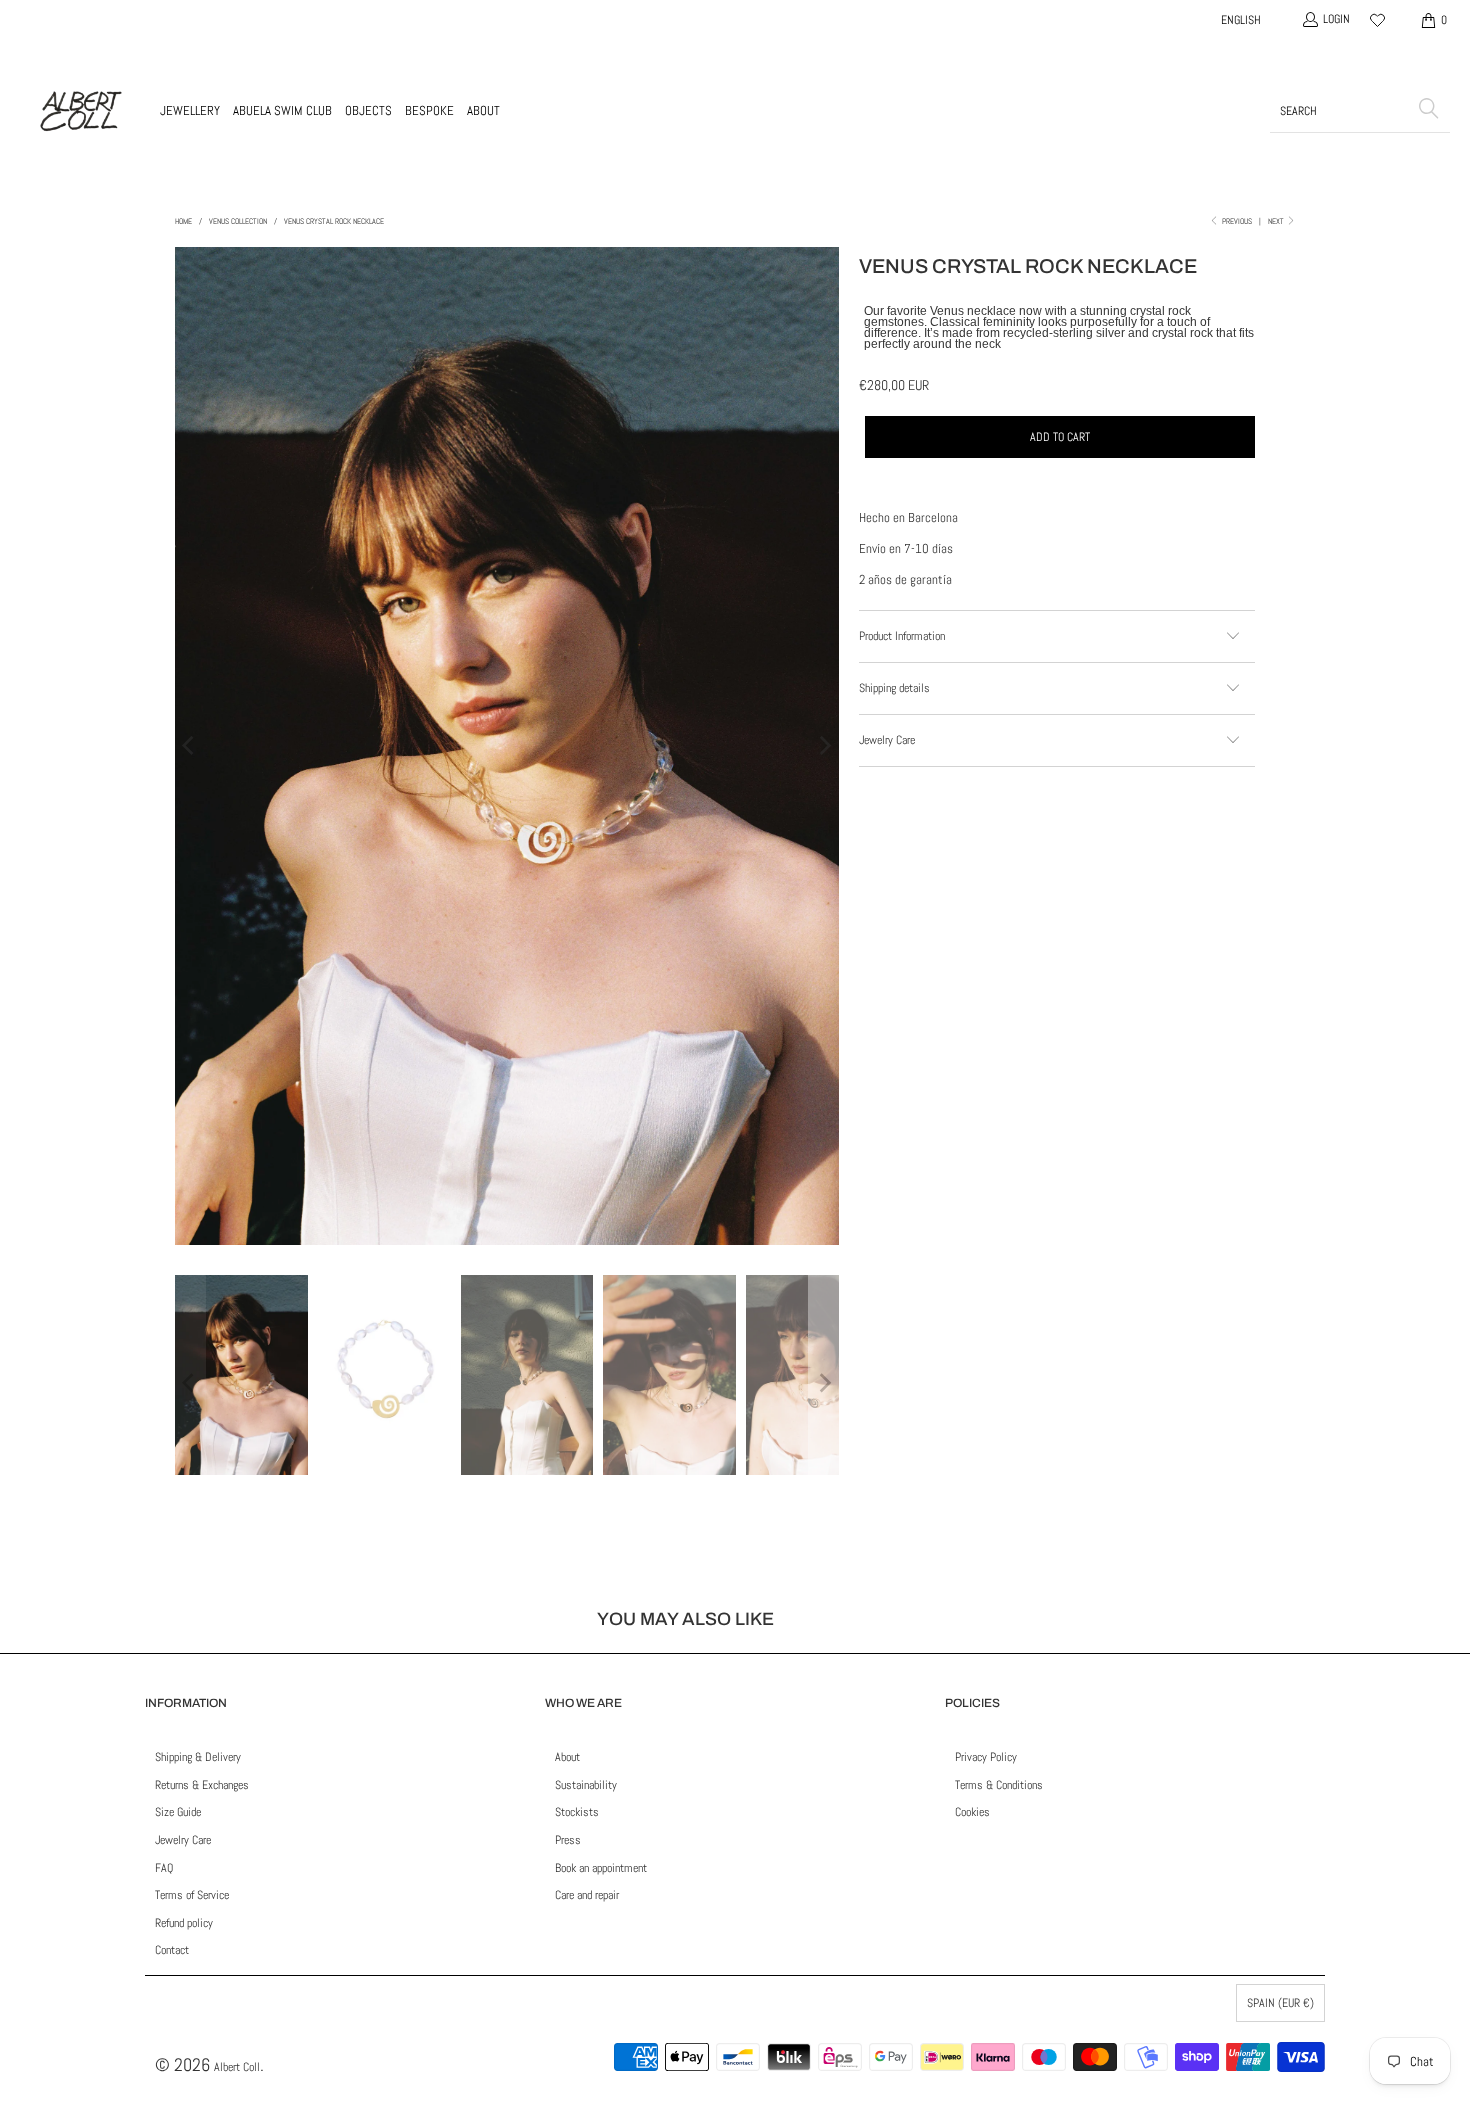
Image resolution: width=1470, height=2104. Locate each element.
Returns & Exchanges (202, 1785)
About (567, 1757)
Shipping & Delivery (198, 1757)
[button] (190, 111)
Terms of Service (192, 1895)
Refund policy (184, 1923)
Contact (172, 1950)
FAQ (164, 1868)
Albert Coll (237, 2067)
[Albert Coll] (80, 111)
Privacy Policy (986, 1757)
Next (1277, 221)
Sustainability (586, 1785)
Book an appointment (601, 1868)
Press (568, 1840)
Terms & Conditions (999, 1785)
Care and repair (587, 1895)
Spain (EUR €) (1280, 2003)
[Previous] (190, 746)
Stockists (577, 1812)
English (1241, 20)
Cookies (972, 1812)
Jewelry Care (183, 1840)
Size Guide (178, 1812)
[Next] (824, 746)
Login (1336, 19)
